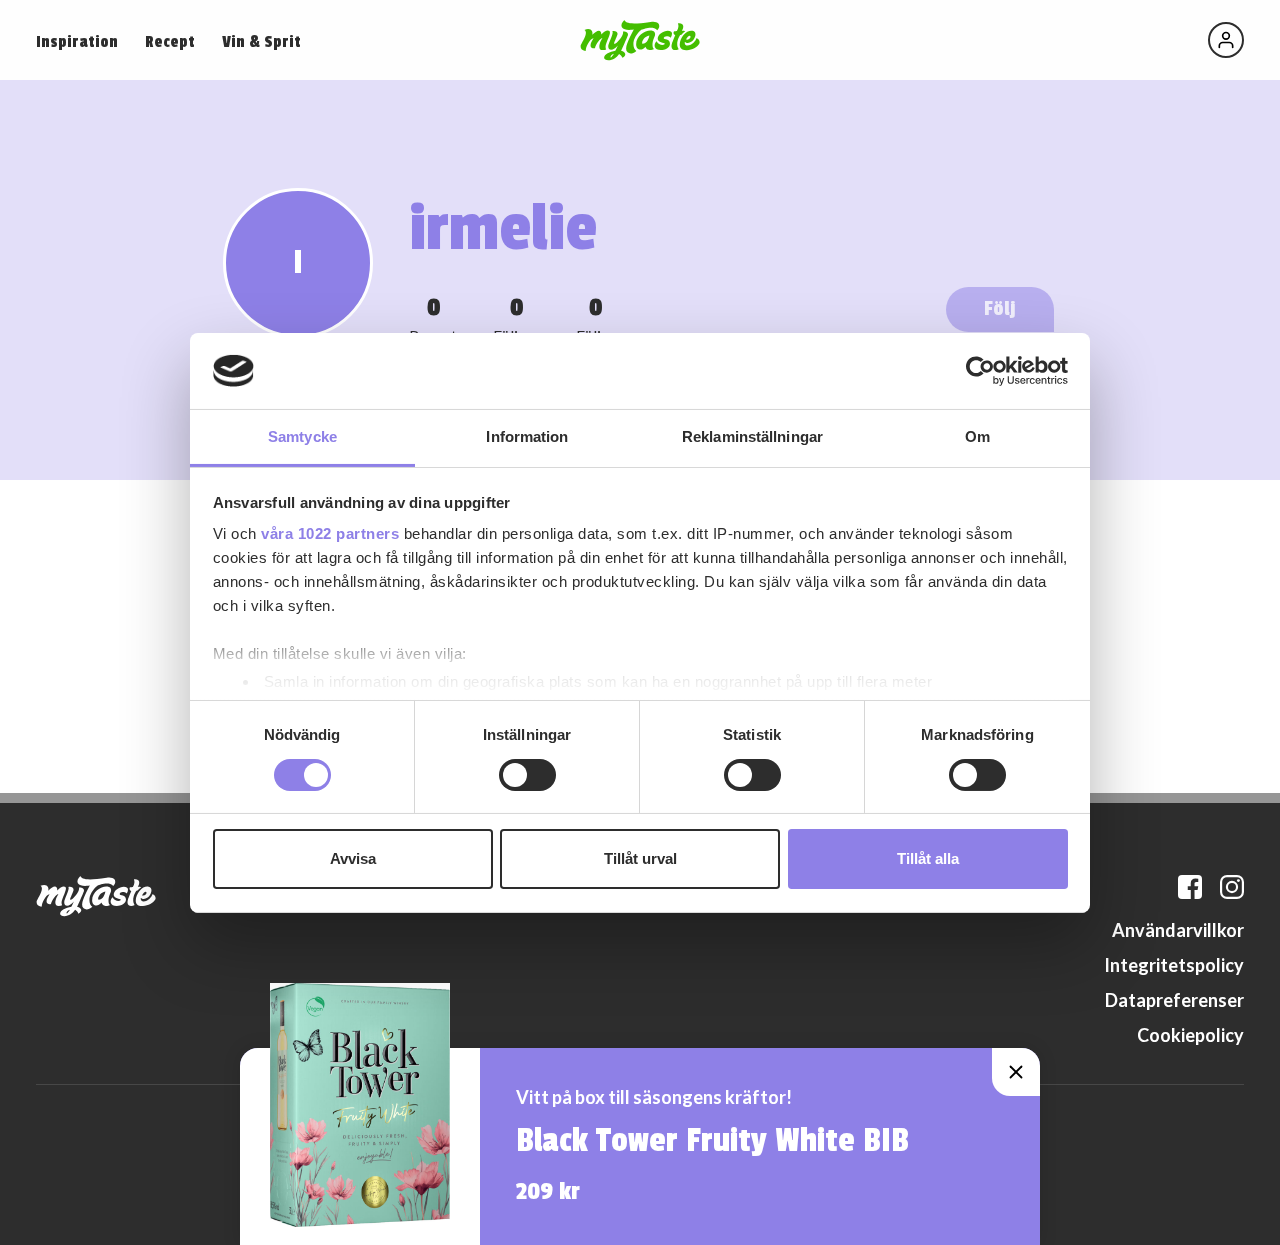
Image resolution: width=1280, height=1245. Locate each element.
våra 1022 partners (330, 533)
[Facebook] (1190, 887)
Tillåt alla (928, 858)
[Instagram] (1232, 887)
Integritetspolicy (1174, 965)
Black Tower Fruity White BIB (712, 1141)
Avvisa (353, 858)
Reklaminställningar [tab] (752, 436)
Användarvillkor (1178, 930)
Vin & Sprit (261, 42)
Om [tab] (977, 436)
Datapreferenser (1174, 1000)
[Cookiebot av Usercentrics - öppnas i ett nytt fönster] (980, 371)
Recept (170, 42)
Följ (1000, 308)
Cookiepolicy (1190, 1035)
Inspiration (77, 42)
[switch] (527, 775)
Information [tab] (527, 436)
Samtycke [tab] (302, 436)
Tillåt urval (640, 858)
